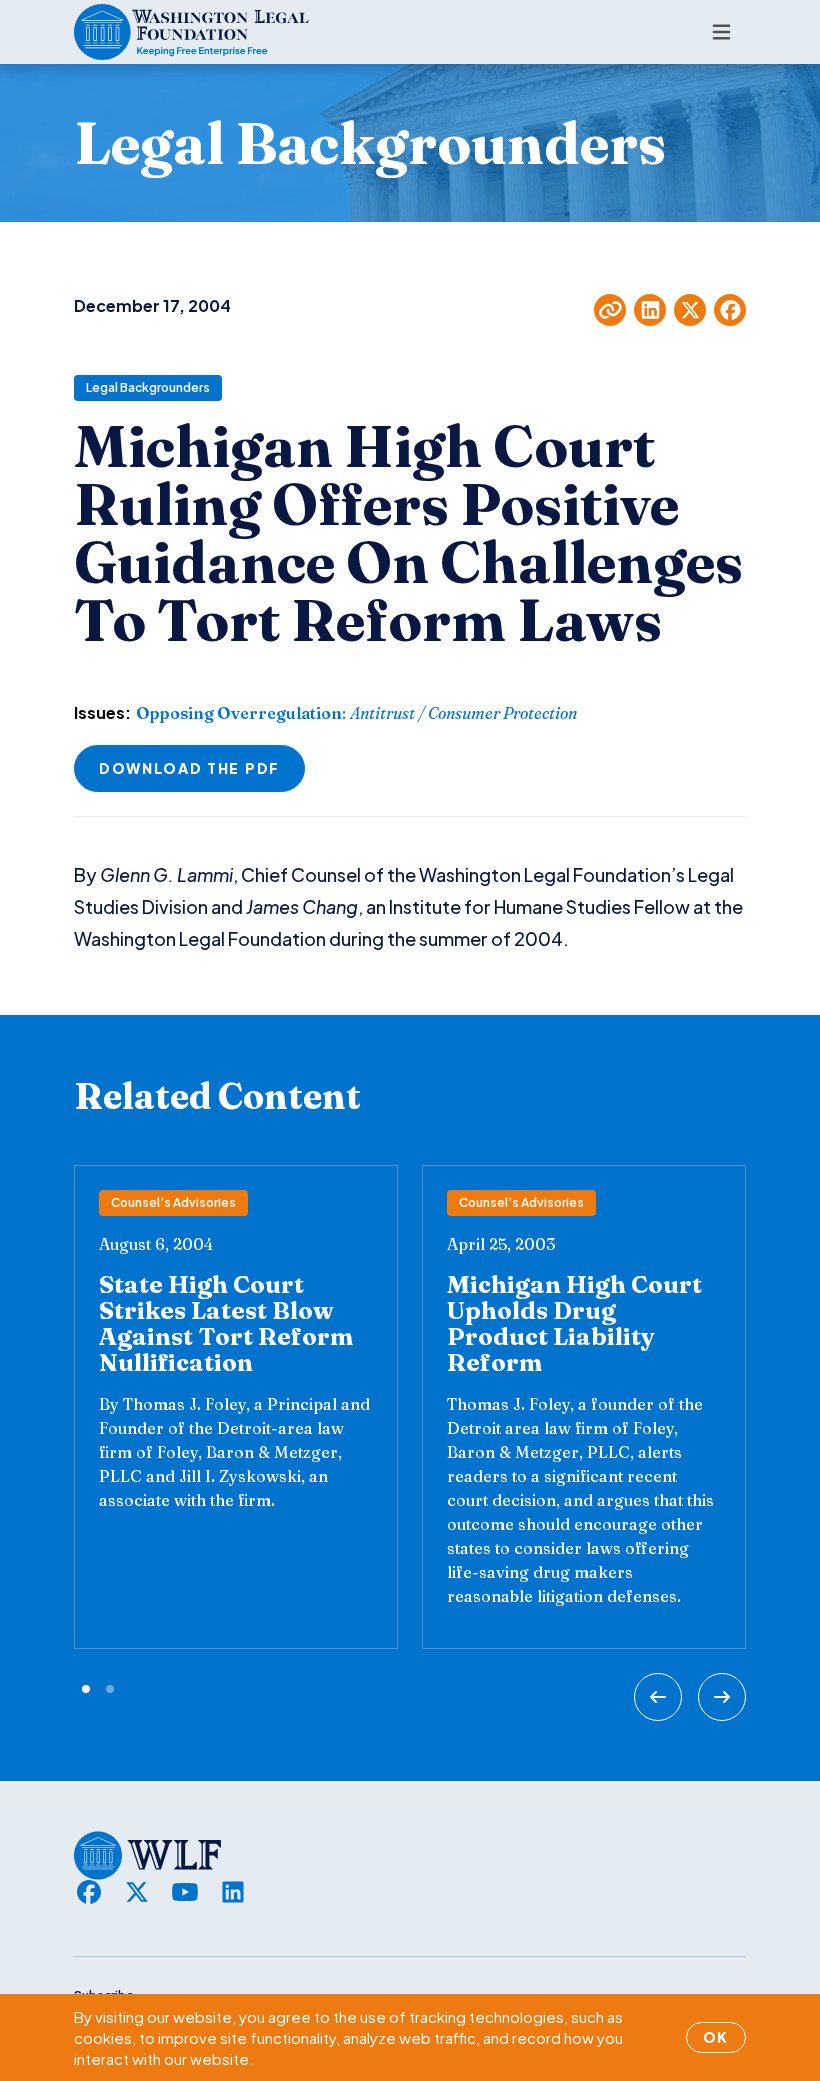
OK (716, 2037)
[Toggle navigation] (721, 32)
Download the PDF (189, 768)
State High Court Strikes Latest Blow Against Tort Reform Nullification (226, 1323)
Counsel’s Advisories (173, 1202)
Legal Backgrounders (148, 387)
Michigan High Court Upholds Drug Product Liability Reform (574, 1323)
